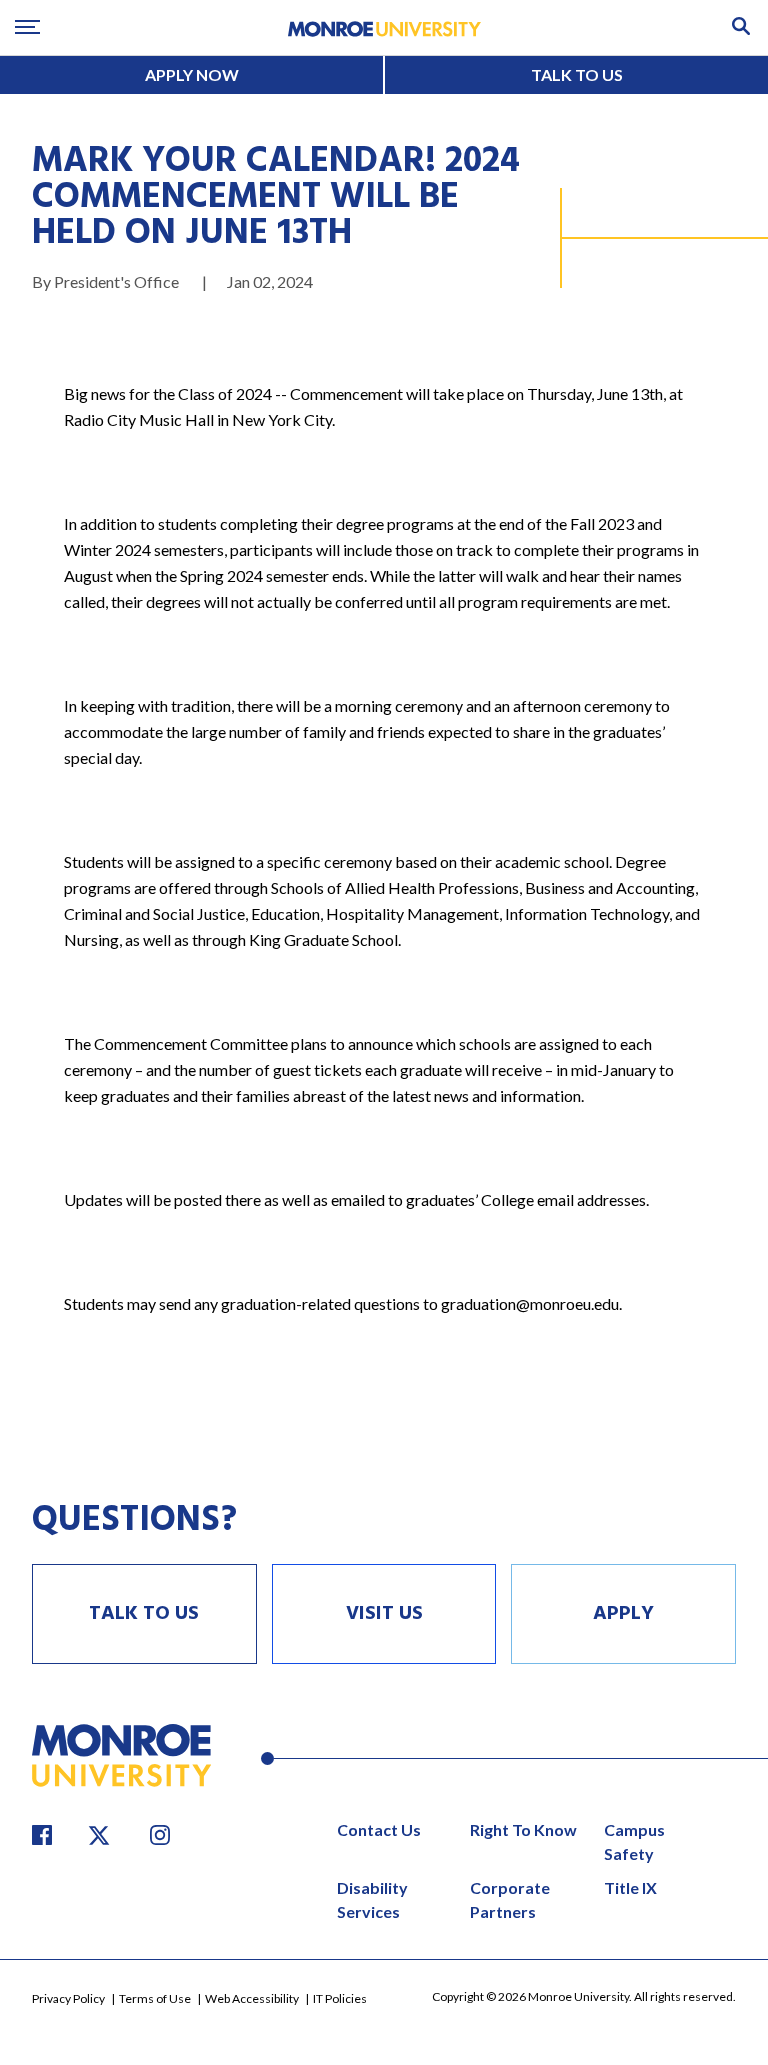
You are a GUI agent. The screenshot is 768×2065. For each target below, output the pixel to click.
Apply (623, 1614)
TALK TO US (577, 74)
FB (41, 1835)
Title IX (630, 1887)
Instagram (159, 1835)
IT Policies (340, 1998)
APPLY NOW (192, 74)
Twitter (100, 1835)
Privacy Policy (69, 1998)
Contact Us (379, 1829)
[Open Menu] (27, 27)
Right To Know (523, 1829)
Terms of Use (156, 1998)
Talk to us (144, 1614)
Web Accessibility (253, 1998)
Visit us (384, 1614)
